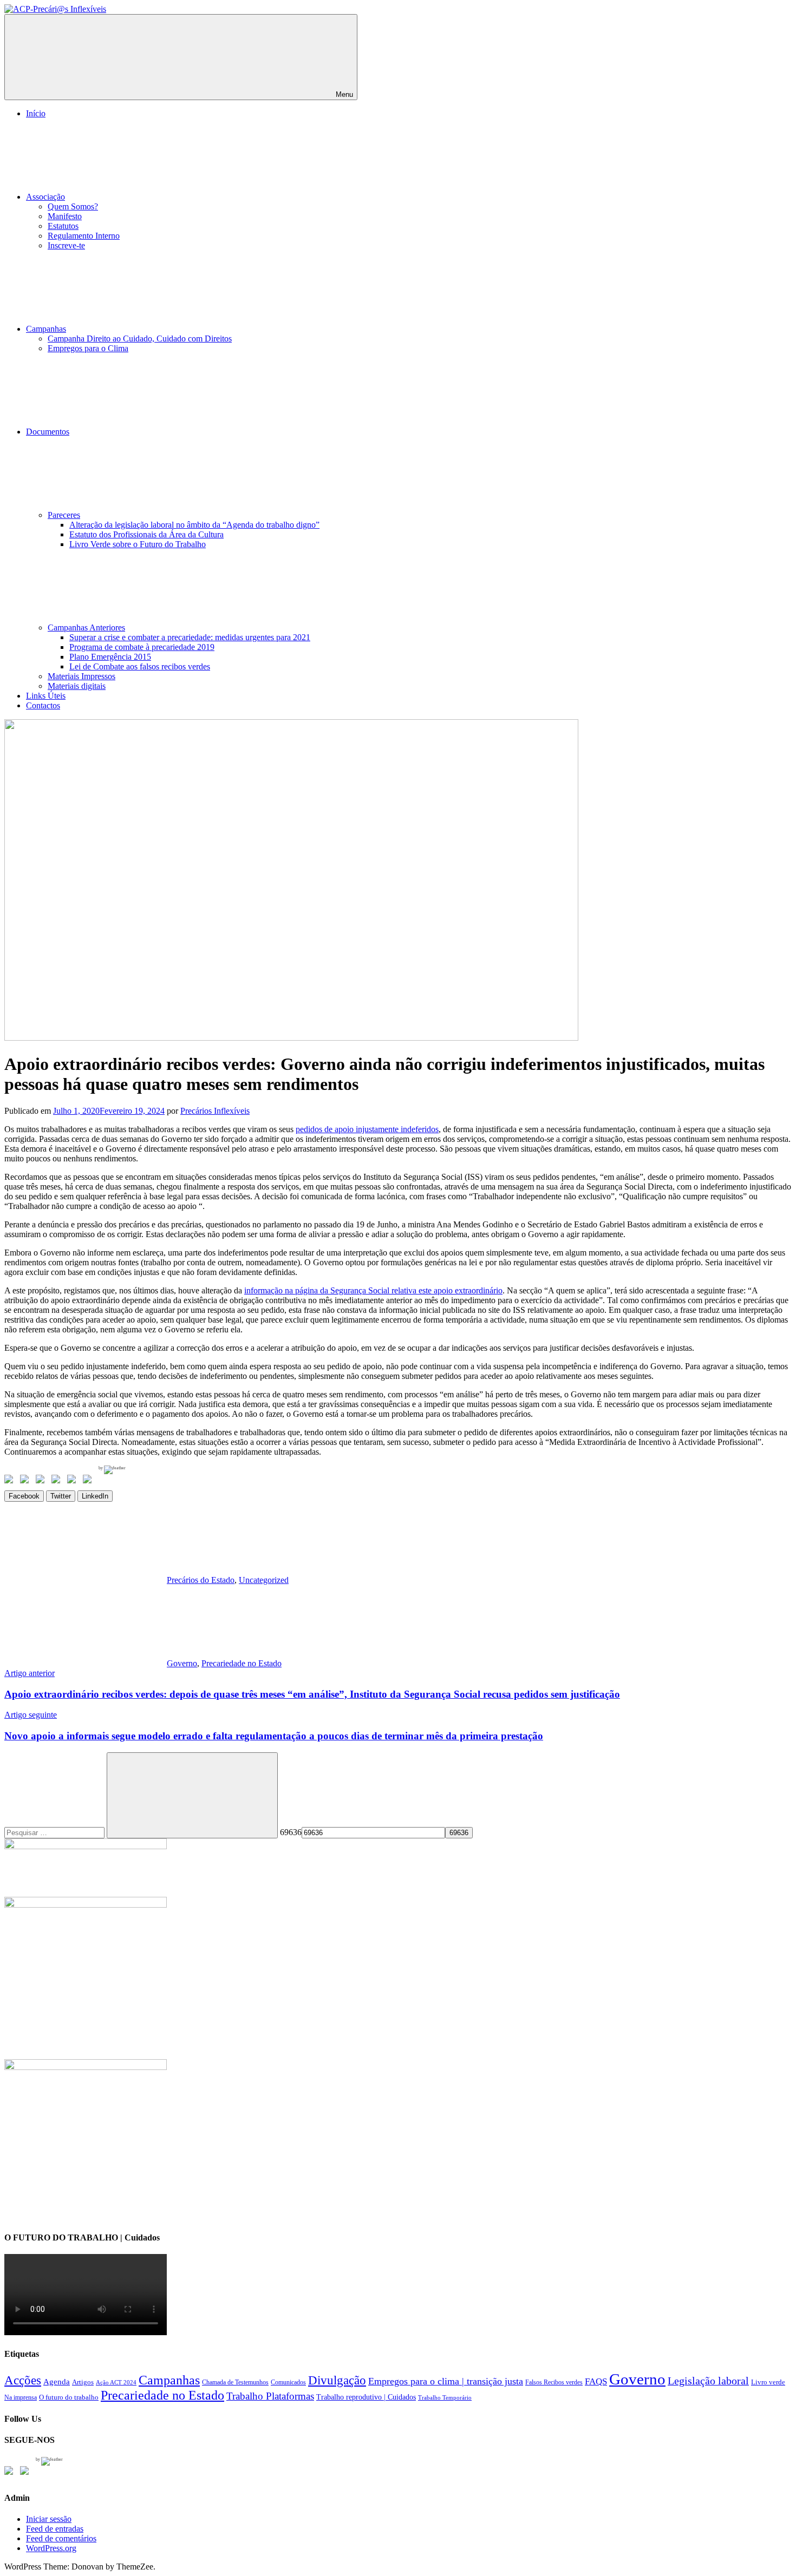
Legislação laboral (708, 2381)
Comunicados (288, 2382)
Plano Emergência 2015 (110, 657)
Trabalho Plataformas (270, 2396)
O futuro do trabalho (69, 2397)
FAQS (596, 2381)
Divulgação (337, 2380)
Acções (23, 2380)
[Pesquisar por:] (56, 1832)
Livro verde (768, 2382)
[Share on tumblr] (74, 1481)
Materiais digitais (77, 686)
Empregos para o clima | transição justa (446, 2381)
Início (36, 113)
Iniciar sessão (49, 2519)
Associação (45, 197)
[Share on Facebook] (11, 1481)
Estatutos (63, 226)
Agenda (57, 2381)
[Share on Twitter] (27, 1481)
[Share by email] (89, 1481)
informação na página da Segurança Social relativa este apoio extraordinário (373, 1290)
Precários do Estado (201, 1580)
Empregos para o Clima (88, 348)
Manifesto (65, 216)
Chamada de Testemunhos (235, 2382)
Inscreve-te (66, 245)
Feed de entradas (55, 2529)
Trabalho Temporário (445, 2398)
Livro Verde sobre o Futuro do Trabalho (138, 544)
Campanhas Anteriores (86, 627)
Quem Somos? (73, 206)
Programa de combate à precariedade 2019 (142, 647)
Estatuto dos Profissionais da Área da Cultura (146, 534)
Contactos (43, 705)
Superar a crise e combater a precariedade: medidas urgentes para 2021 (190, 637)
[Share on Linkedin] (58, 1481)
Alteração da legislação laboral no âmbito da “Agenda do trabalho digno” (194, 525)
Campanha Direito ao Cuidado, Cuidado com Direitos (140, 339)
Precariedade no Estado (242, 1663)
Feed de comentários (61, 2538)
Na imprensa (21, 2397)
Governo (182, 1663)
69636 (291, 1832)
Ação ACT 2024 (116, 2383)
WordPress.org (51, 2548)
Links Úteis (46, 696)
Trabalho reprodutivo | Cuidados (366, 2397)
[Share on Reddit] (42, 1481)
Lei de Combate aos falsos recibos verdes (140, 666)
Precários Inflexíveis (215, 1111)
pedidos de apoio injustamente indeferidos (367, 1129)
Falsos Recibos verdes (554, 2382)
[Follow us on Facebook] (11, 2473)
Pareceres (64, 515)
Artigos (83, 2382)
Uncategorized (264, 1580)
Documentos (48, 432)
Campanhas (46, 329)
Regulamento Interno (84, 236)
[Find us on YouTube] (27, 2473)
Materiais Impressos (81, 676)
